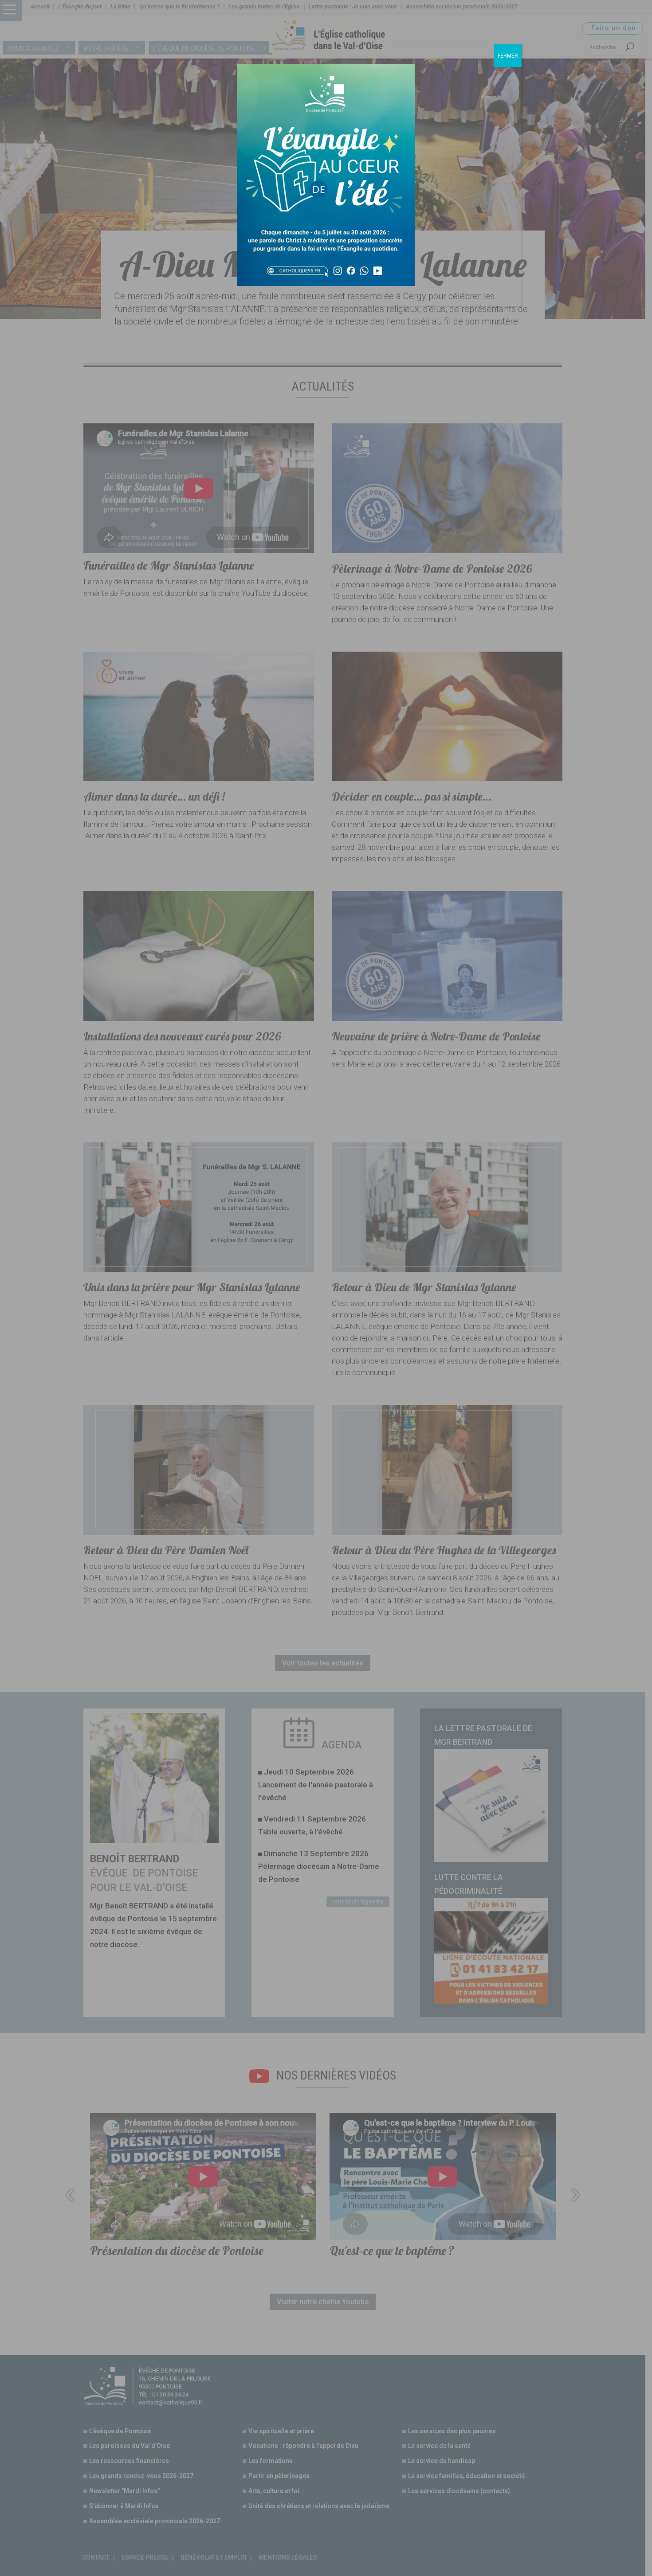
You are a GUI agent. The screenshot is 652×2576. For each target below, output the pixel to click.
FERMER (508, 56)
